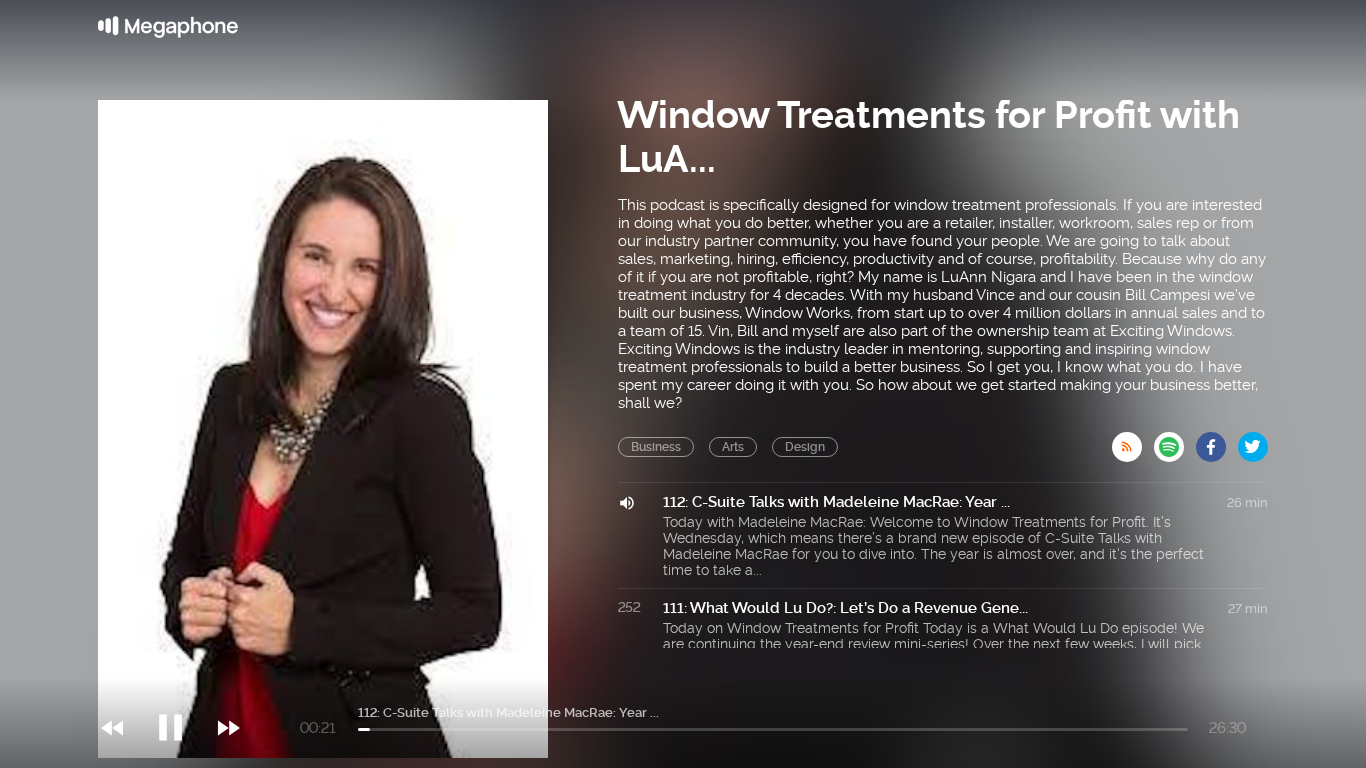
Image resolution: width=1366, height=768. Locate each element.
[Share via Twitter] (1253, 441)
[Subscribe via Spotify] (1175, 441)
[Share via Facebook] (1217, 441)
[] (180, 687)
